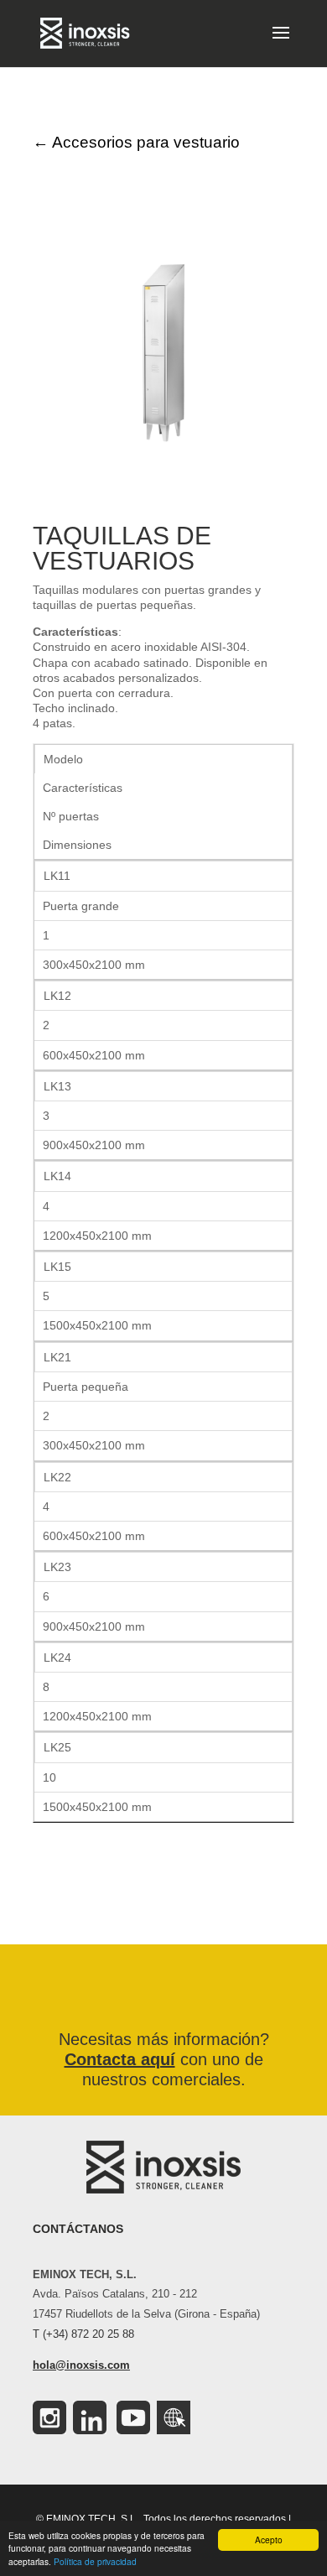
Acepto (269, 2540)
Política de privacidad (95, 2561)
